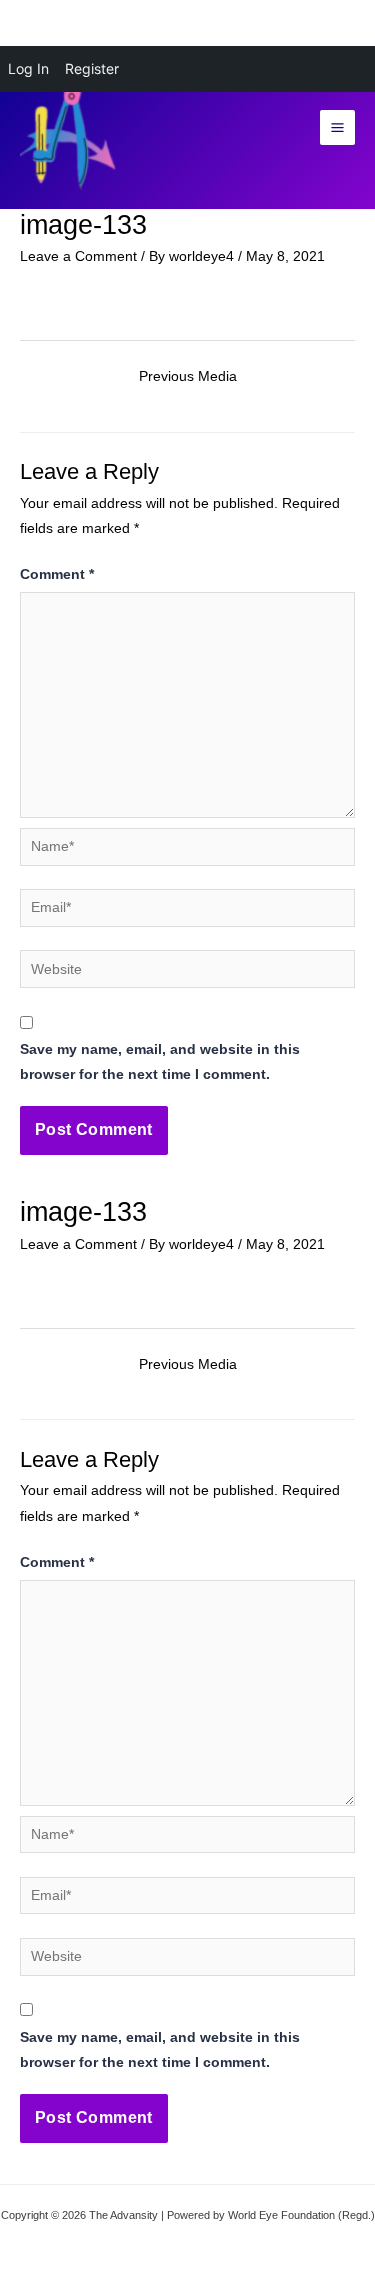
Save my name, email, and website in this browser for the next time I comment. (160, 1062)
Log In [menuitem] (28, 68)
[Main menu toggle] (338, 128)
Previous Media (188, 376)
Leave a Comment (78, 256)
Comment (57, 574)
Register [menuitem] (92, 68)
